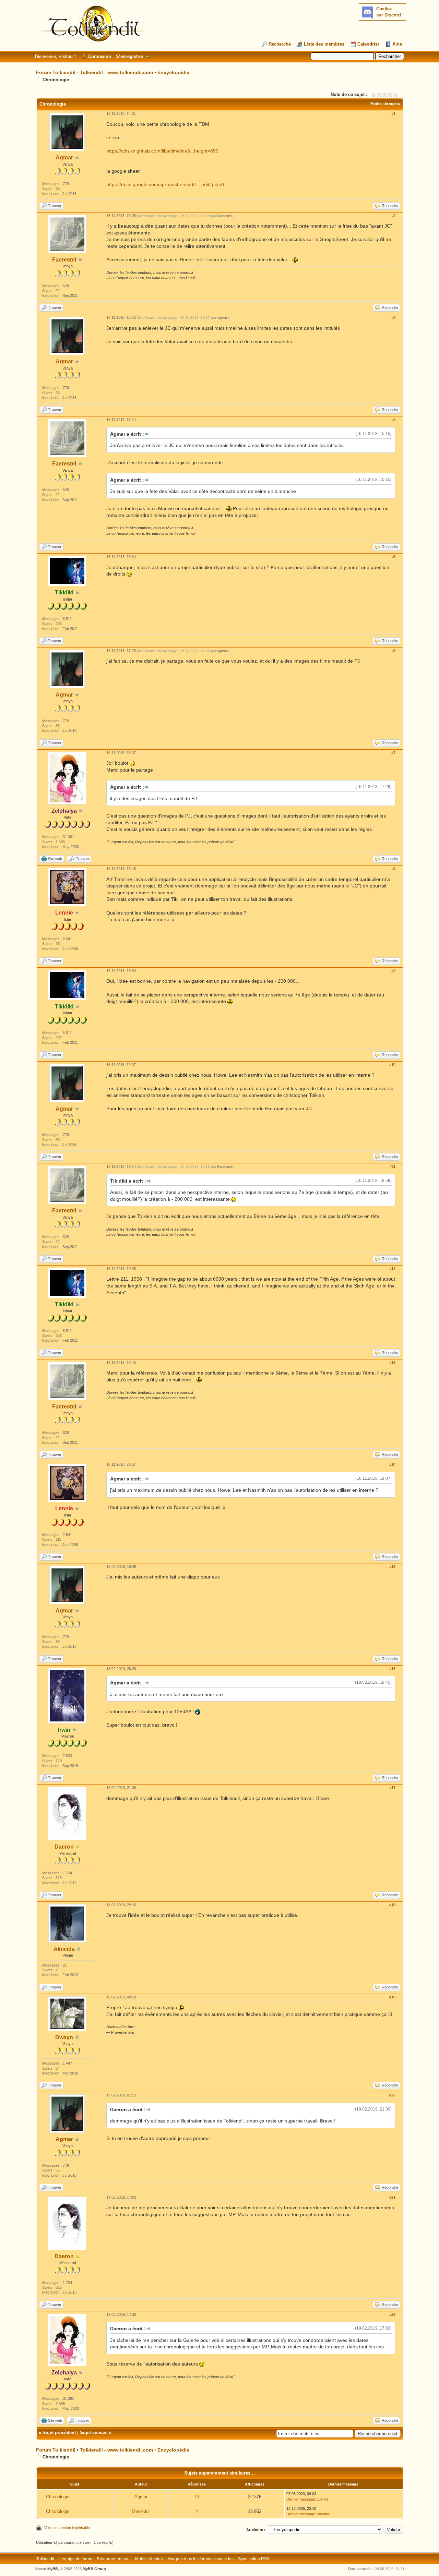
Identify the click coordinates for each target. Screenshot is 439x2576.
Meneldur (141, 2511)
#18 (392, 1905)
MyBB (53, 2569)
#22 (392, 2314)
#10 (392, 1065)
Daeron (64, 1847)
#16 (392, 1669)
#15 (392, 1567)
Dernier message (301, 2499)
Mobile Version (149, 2559)
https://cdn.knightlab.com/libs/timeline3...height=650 (162, 151)
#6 (393, 651)
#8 (393, 869)
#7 (393, 753)
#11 (393, 1166)
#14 (392, 1464)
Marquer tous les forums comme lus (200, 2559)
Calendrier (368, 44)
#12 (392, 1269)
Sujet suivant (94, 2433)
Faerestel (64, 260)
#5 (393, 557)
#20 (392, 2095)
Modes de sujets (385, 104)
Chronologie (58, 2497)
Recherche (280, 44)
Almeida (64, 1949)
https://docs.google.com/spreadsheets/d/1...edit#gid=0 (165, 184)
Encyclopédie (173, 72)
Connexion (100, 56)
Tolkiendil (45, 2559)
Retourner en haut (114, 2559)
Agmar (64, 158)
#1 (393, 113)
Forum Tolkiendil (56, 72)
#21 (392, 2197)
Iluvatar (323, 2514)
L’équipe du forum (75, 2559)
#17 (392, 1788)
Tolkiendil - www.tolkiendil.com (116, 72)
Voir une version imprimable (67, 2528)
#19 (392, 1997)
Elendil (323, 2499)
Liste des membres (324, 44)
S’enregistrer (130, 56)
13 (197, 2497)
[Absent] (78, 1847)
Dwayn (64, 2037)
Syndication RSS (254, 2559)
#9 (393, 971)
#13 (392, 1363)
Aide (397, 44)
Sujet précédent (59, 2433)
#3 (393, 317)
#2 (393, 216)
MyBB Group (94, 2569)
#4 (393, 420)
